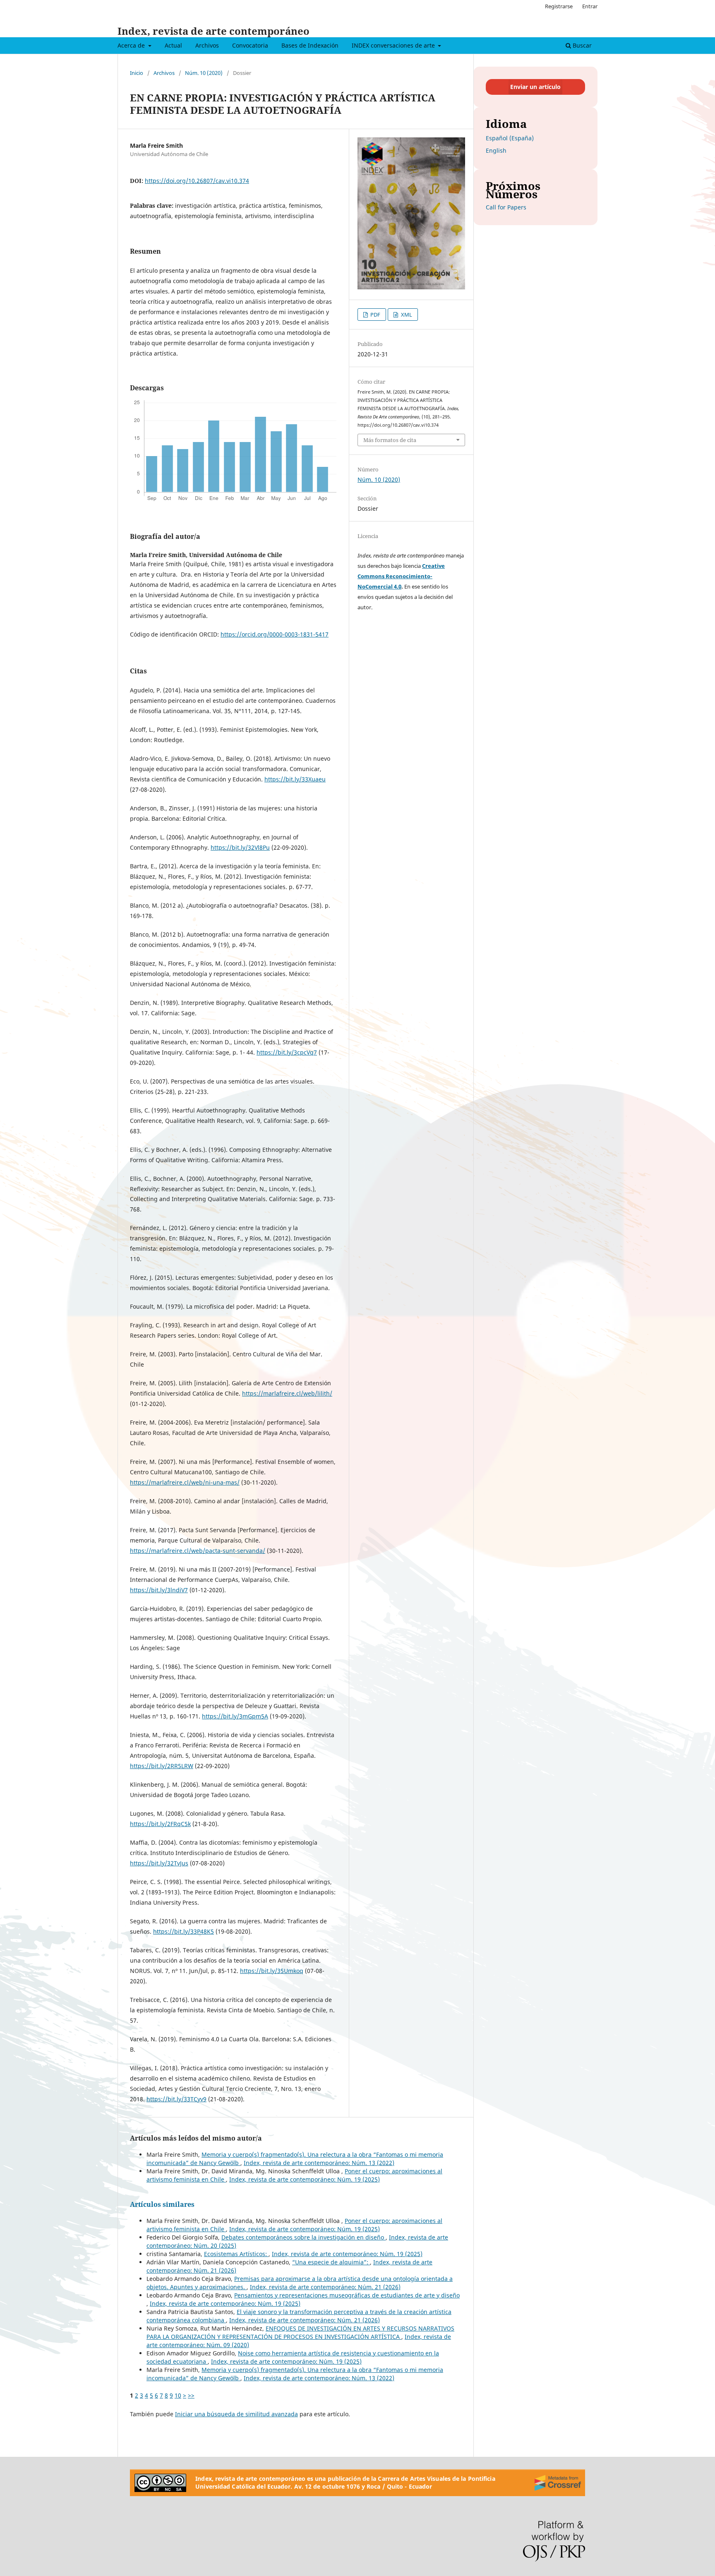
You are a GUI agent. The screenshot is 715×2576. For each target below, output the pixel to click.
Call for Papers (506, 207)
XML (406, 315)
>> (191, 2395)
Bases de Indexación (310, 45)
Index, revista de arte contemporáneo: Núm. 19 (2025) (305, 2179)
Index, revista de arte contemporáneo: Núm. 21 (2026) (325, 2287)
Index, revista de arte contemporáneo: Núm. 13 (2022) (319, 2163)
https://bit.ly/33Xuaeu (295, 779)
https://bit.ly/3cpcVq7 (287, 1052)
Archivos (207, 45)
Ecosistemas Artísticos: (236, 2254)
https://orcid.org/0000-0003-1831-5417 (275, 634)
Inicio (137, 73)
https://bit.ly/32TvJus (159, 1863)
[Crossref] (558, 2483)
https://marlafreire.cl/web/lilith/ (287, 1393)
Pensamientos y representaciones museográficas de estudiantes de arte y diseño (347, 2295)
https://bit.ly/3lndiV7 (159, 1590)
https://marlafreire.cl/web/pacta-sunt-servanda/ (198, 1551)
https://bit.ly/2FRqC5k (160, 1824)
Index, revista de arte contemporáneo (214, 31)
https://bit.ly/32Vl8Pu (240, 847)
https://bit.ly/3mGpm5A (235, 1716)
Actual (173, 45)
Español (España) (510, 138)
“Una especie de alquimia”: (331, 2262)
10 (178, 2395)
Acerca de (132, 45)
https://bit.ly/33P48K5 (184, 1931)
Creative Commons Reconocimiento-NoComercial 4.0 (401, 576)
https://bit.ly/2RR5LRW (162, 1766)
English (496, 150)
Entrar (590, 6)
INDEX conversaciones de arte (394, 45)
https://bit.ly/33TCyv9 (176, 2099)
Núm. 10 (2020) (204, 73)
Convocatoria (250, 45)
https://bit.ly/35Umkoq (272, 1971)
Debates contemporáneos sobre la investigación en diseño (304, 2237)
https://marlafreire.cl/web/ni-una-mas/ (185, 1482)
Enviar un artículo (535, 87)
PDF (375, 315)
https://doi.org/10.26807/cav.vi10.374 (197, 181)
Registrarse (559, 6)
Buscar (581, 45)
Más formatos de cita (390, 440)
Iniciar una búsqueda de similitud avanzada (236, 2414)
